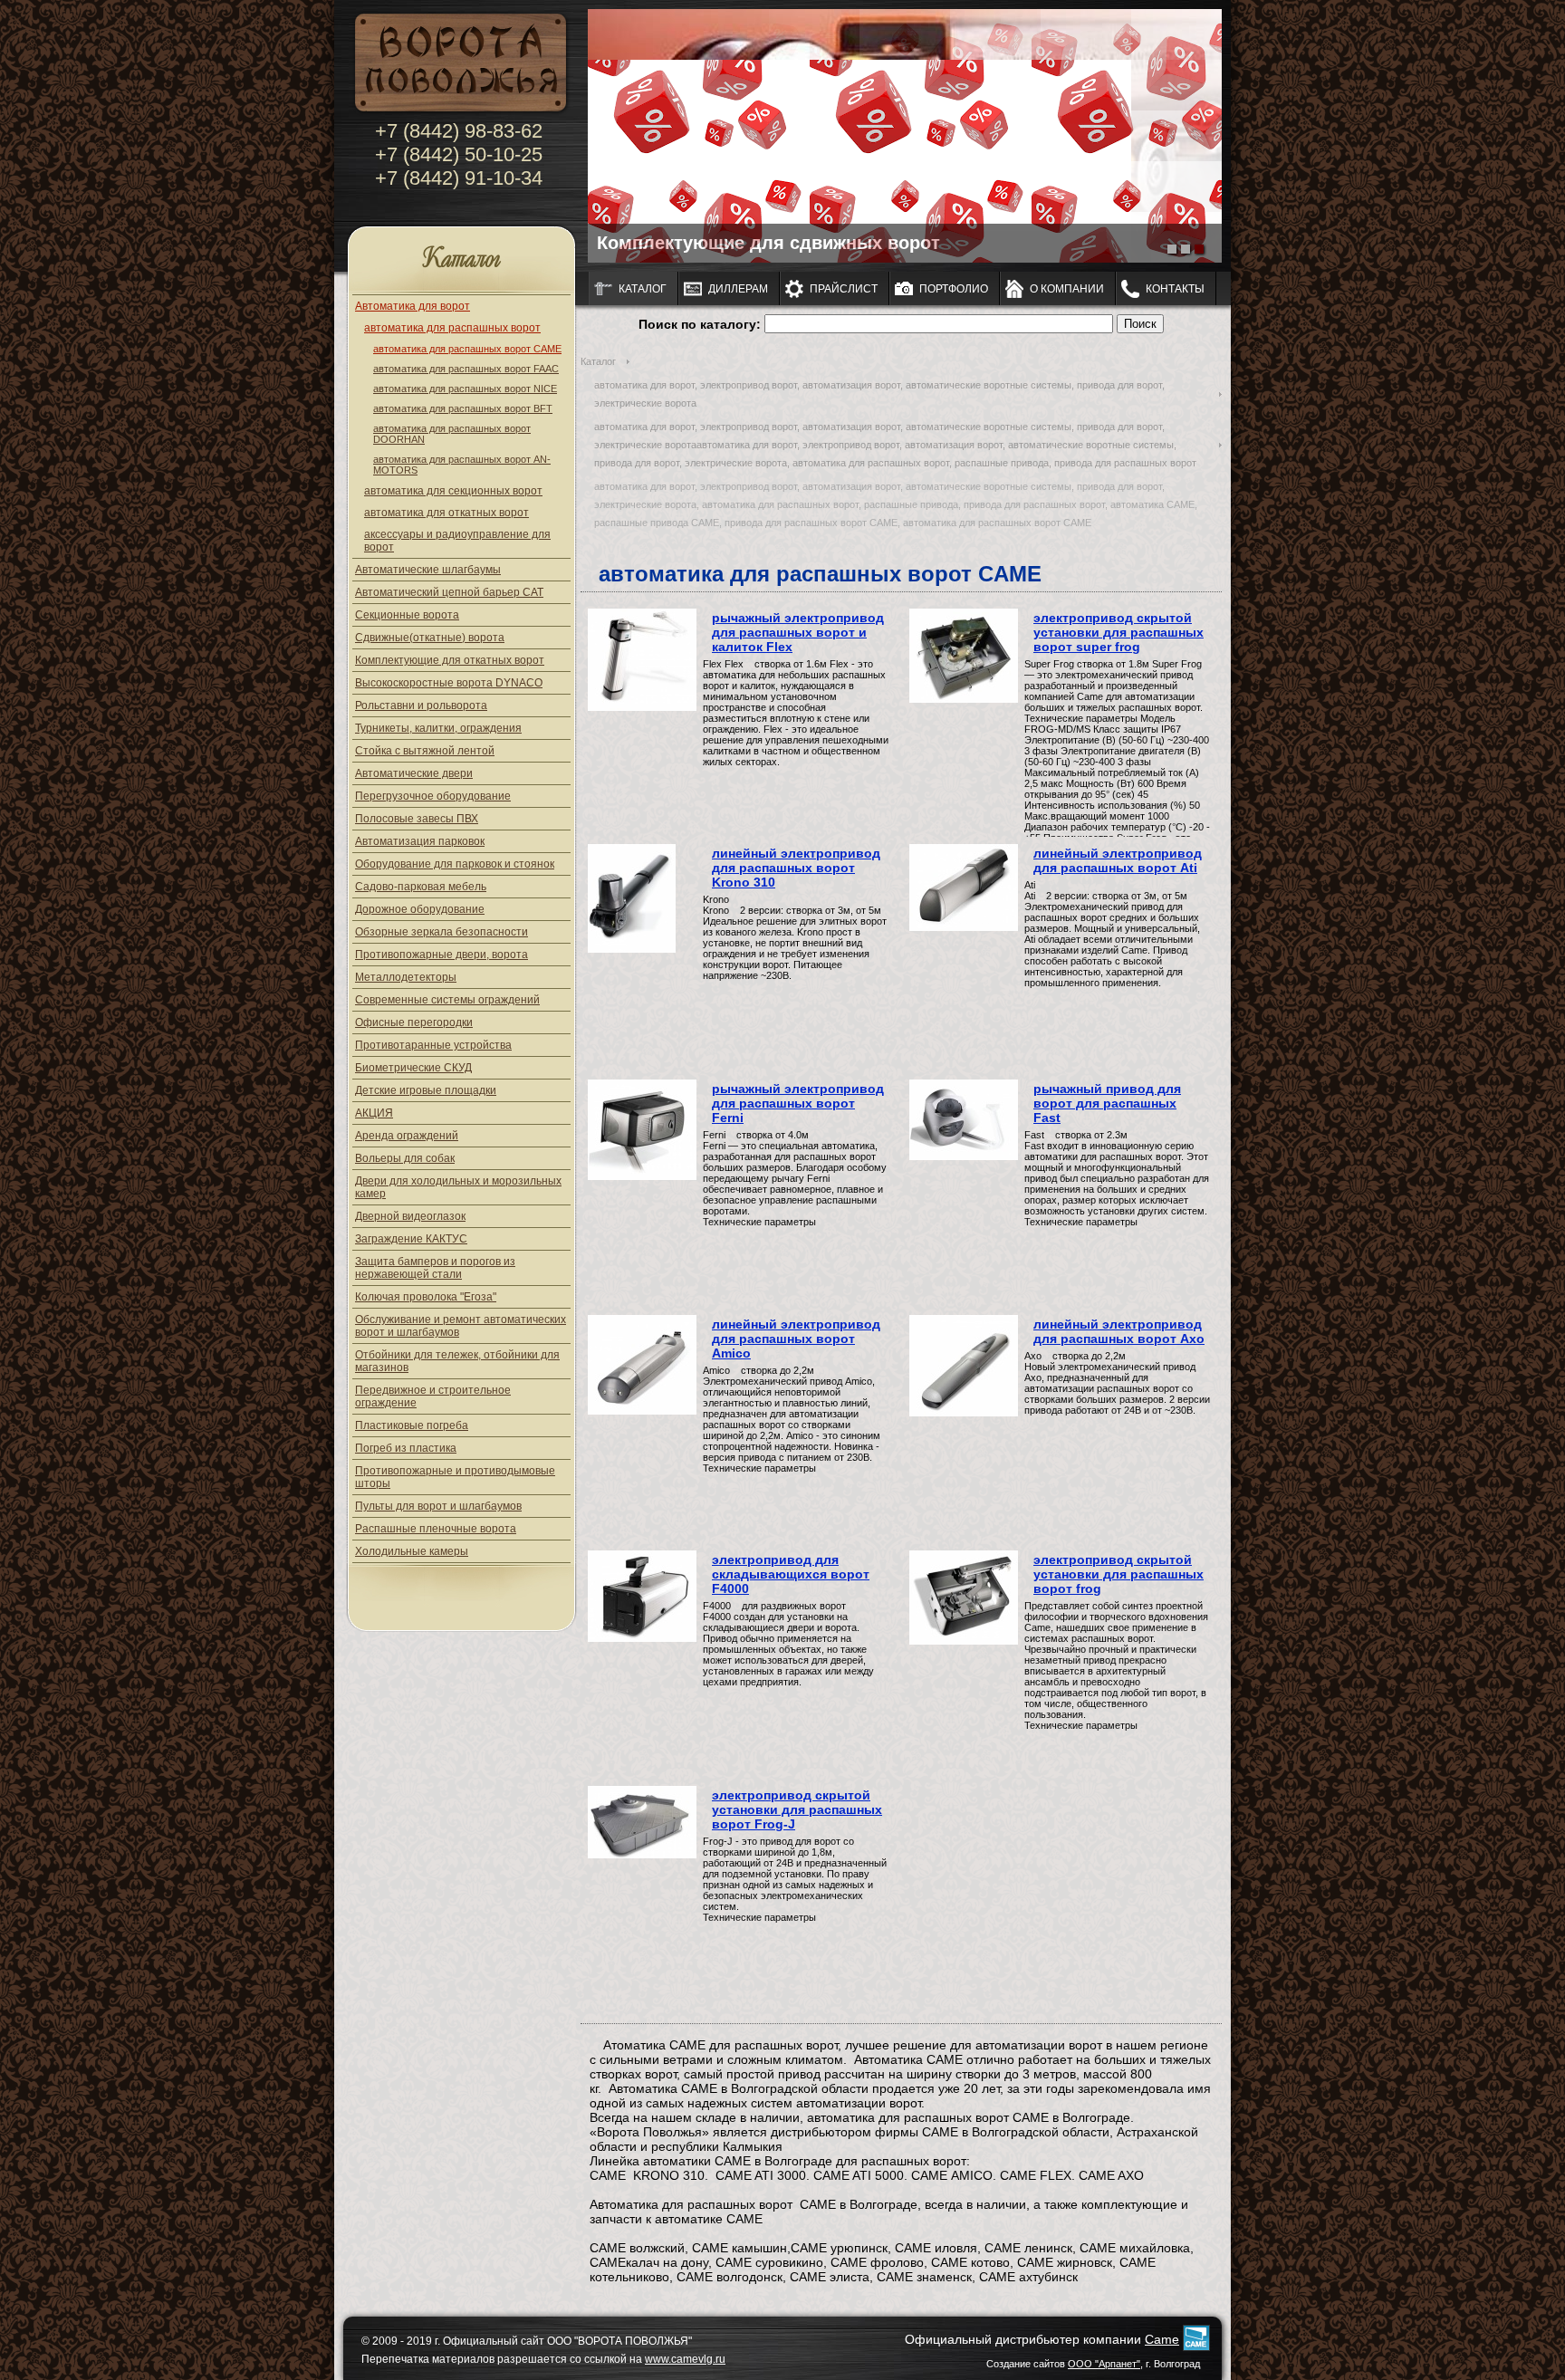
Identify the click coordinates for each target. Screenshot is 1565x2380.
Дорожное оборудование (420, 909)
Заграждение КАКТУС (411, 1239)
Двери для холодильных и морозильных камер (458, 1187)
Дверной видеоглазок (410, 1216)
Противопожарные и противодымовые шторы (455, 1477)
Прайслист (844, 289)
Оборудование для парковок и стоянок (455, 864)
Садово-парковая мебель (421, 887)
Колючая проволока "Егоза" (426, 1297)
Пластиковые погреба (412, 1425)
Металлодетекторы (406, 977)
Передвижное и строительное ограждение (433, 1396)
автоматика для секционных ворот (453, 491)
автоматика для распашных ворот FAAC (466, 369)
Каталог (461, 259)
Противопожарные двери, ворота (442, 955)
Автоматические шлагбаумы (428, 570)
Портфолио (954, 289)
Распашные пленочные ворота (436, 1529)
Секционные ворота (407, 615)
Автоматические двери (414, 773)
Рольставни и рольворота (421, 705)
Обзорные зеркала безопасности (442, 932)
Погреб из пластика (406, 1448)
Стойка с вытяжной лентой (425, 751)
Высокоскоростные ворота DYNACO (449, 683)
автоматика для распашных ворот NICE (465, 389)
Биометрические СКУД (413, 1068)
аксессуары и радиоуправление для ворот (457, 541)
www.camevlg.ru (685, 2359)
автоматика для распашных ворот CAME (467, 349)
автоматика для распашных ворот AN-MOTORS (462, 465)
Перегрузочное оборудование (433, 796)
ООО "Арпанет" (1104, 2364)
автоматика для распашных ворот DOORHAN (452, 434)
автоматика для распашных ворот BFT (463, 408)
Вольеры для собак (405, 1158)
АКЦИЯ (374, 1113)
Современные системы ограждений (447, 1000)
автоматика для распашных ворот (452, 328)
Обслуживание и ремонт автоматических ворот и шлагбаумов (461, 1326)
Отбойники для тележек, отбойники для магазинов (457, 1361)
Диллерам (738, 289)
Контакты (1175, 289)
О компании (1067, 289)
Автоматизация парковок (420, 841)
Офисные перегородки (414, 1022)
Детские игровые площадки (426, 1090)
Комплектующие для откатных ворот (450, 660)
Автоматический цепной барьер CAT (449, 592)
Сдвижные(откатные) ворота (430, 638)
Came (1162, 2339)
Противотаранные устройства (433, 1045)
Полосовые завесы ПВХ (417, 819)
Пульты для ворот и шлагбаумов (438, 1506)
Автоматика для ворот (413, 306)
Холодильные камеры (412, 1551)
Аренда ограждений (407, 1136)
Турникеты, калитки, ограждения (438, 728)
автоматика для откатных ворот (446, 513)
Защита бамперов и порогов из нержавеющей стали (435, 1268)
